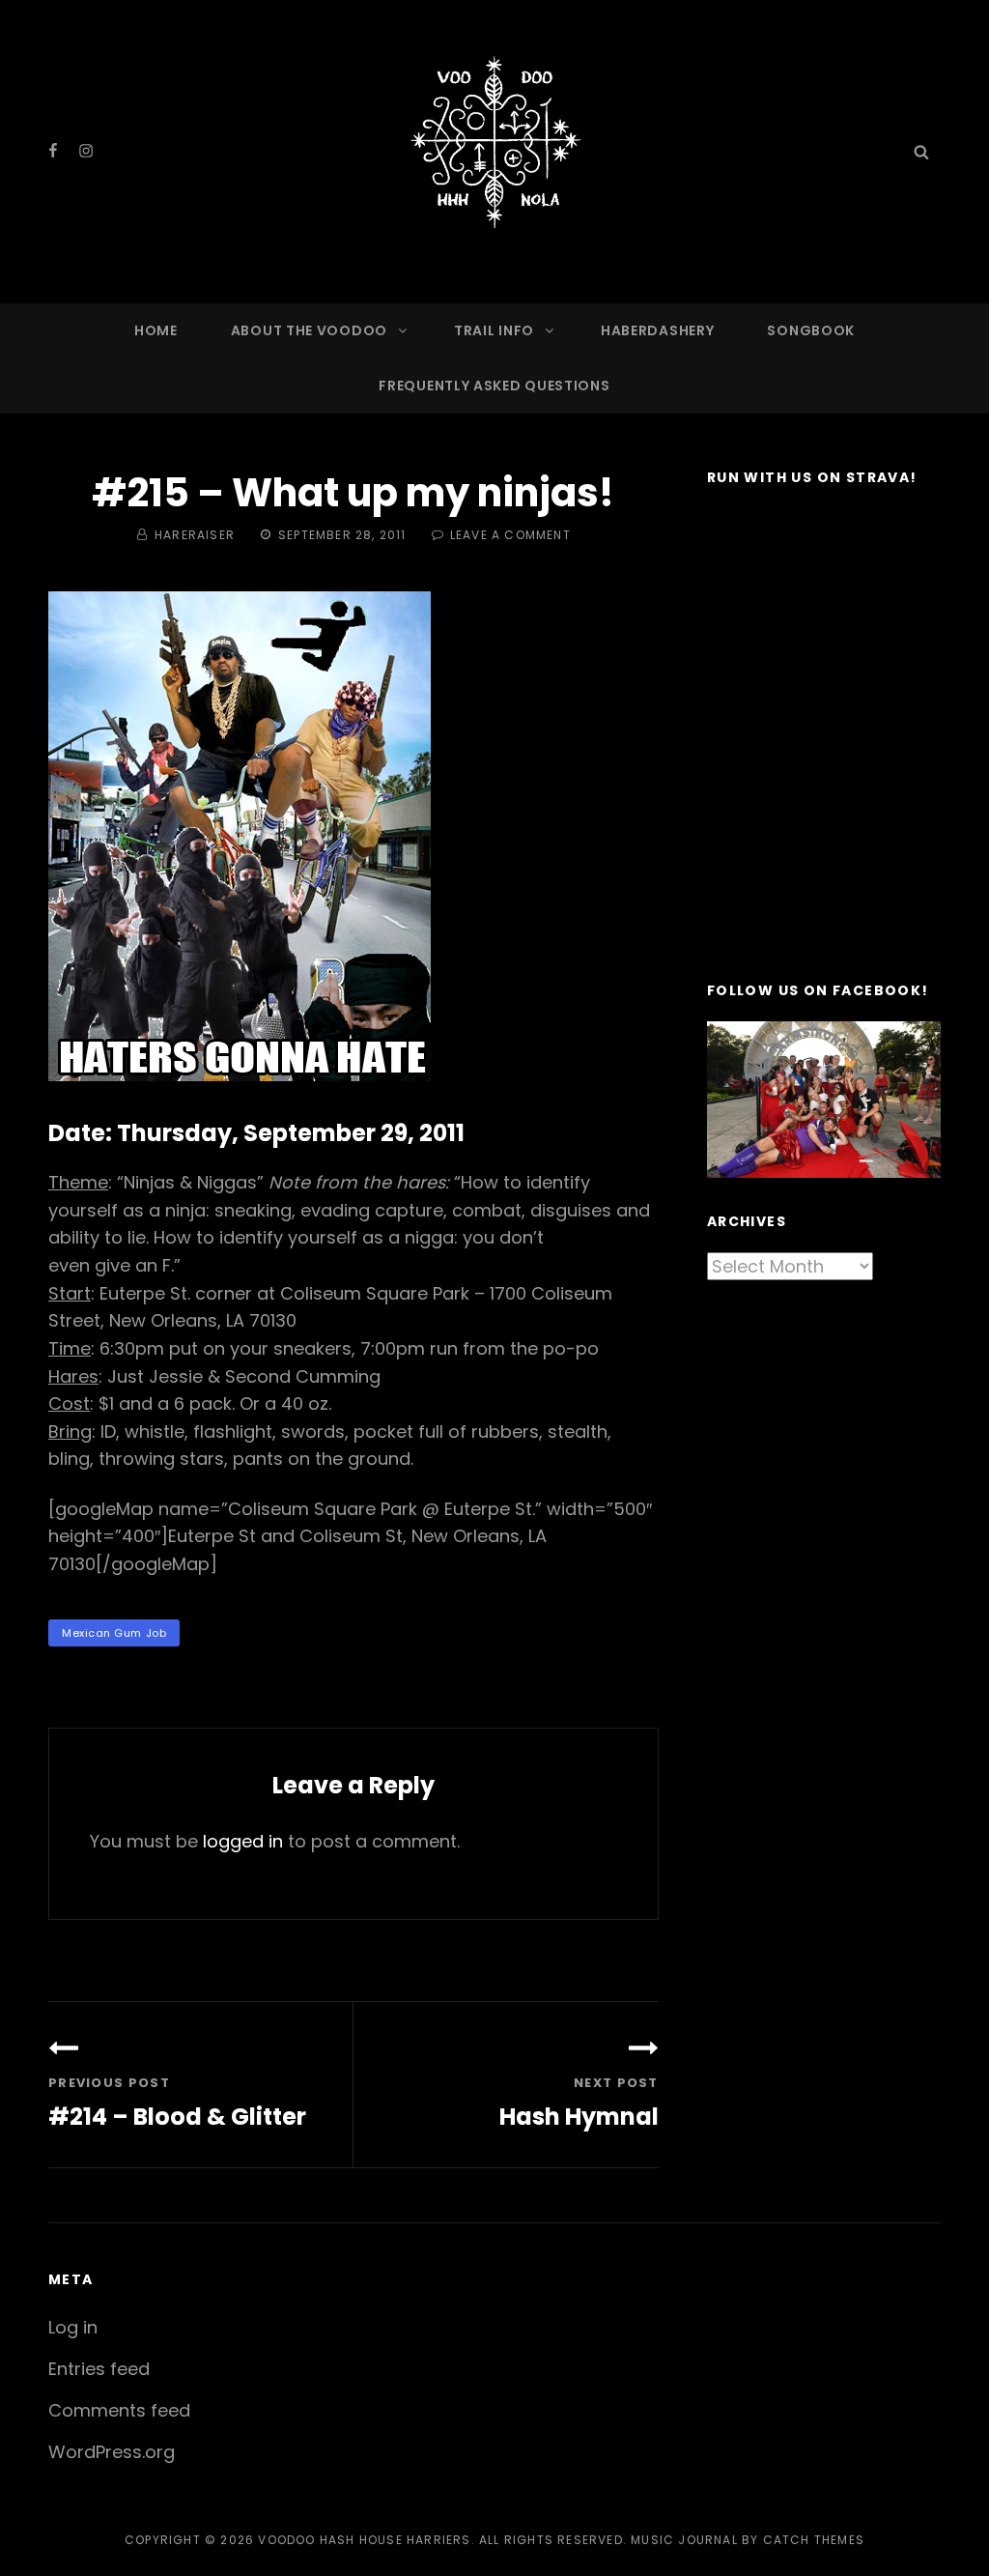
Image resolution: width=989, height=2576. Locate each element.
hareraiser (195, 535)
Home (156, 330)
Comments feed (119, 2410)
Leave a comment (510, 535)
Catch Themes (814, 2540)
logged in (243, 1841)
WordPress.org (112, 2452)
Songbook (811, 330)
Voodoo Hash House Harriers (364, 2540)
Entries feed (99, 2369)
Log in (73, 2327)
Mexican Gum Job (114, 1633)
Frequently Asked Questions (494, 386)
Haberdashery (657, 330)
